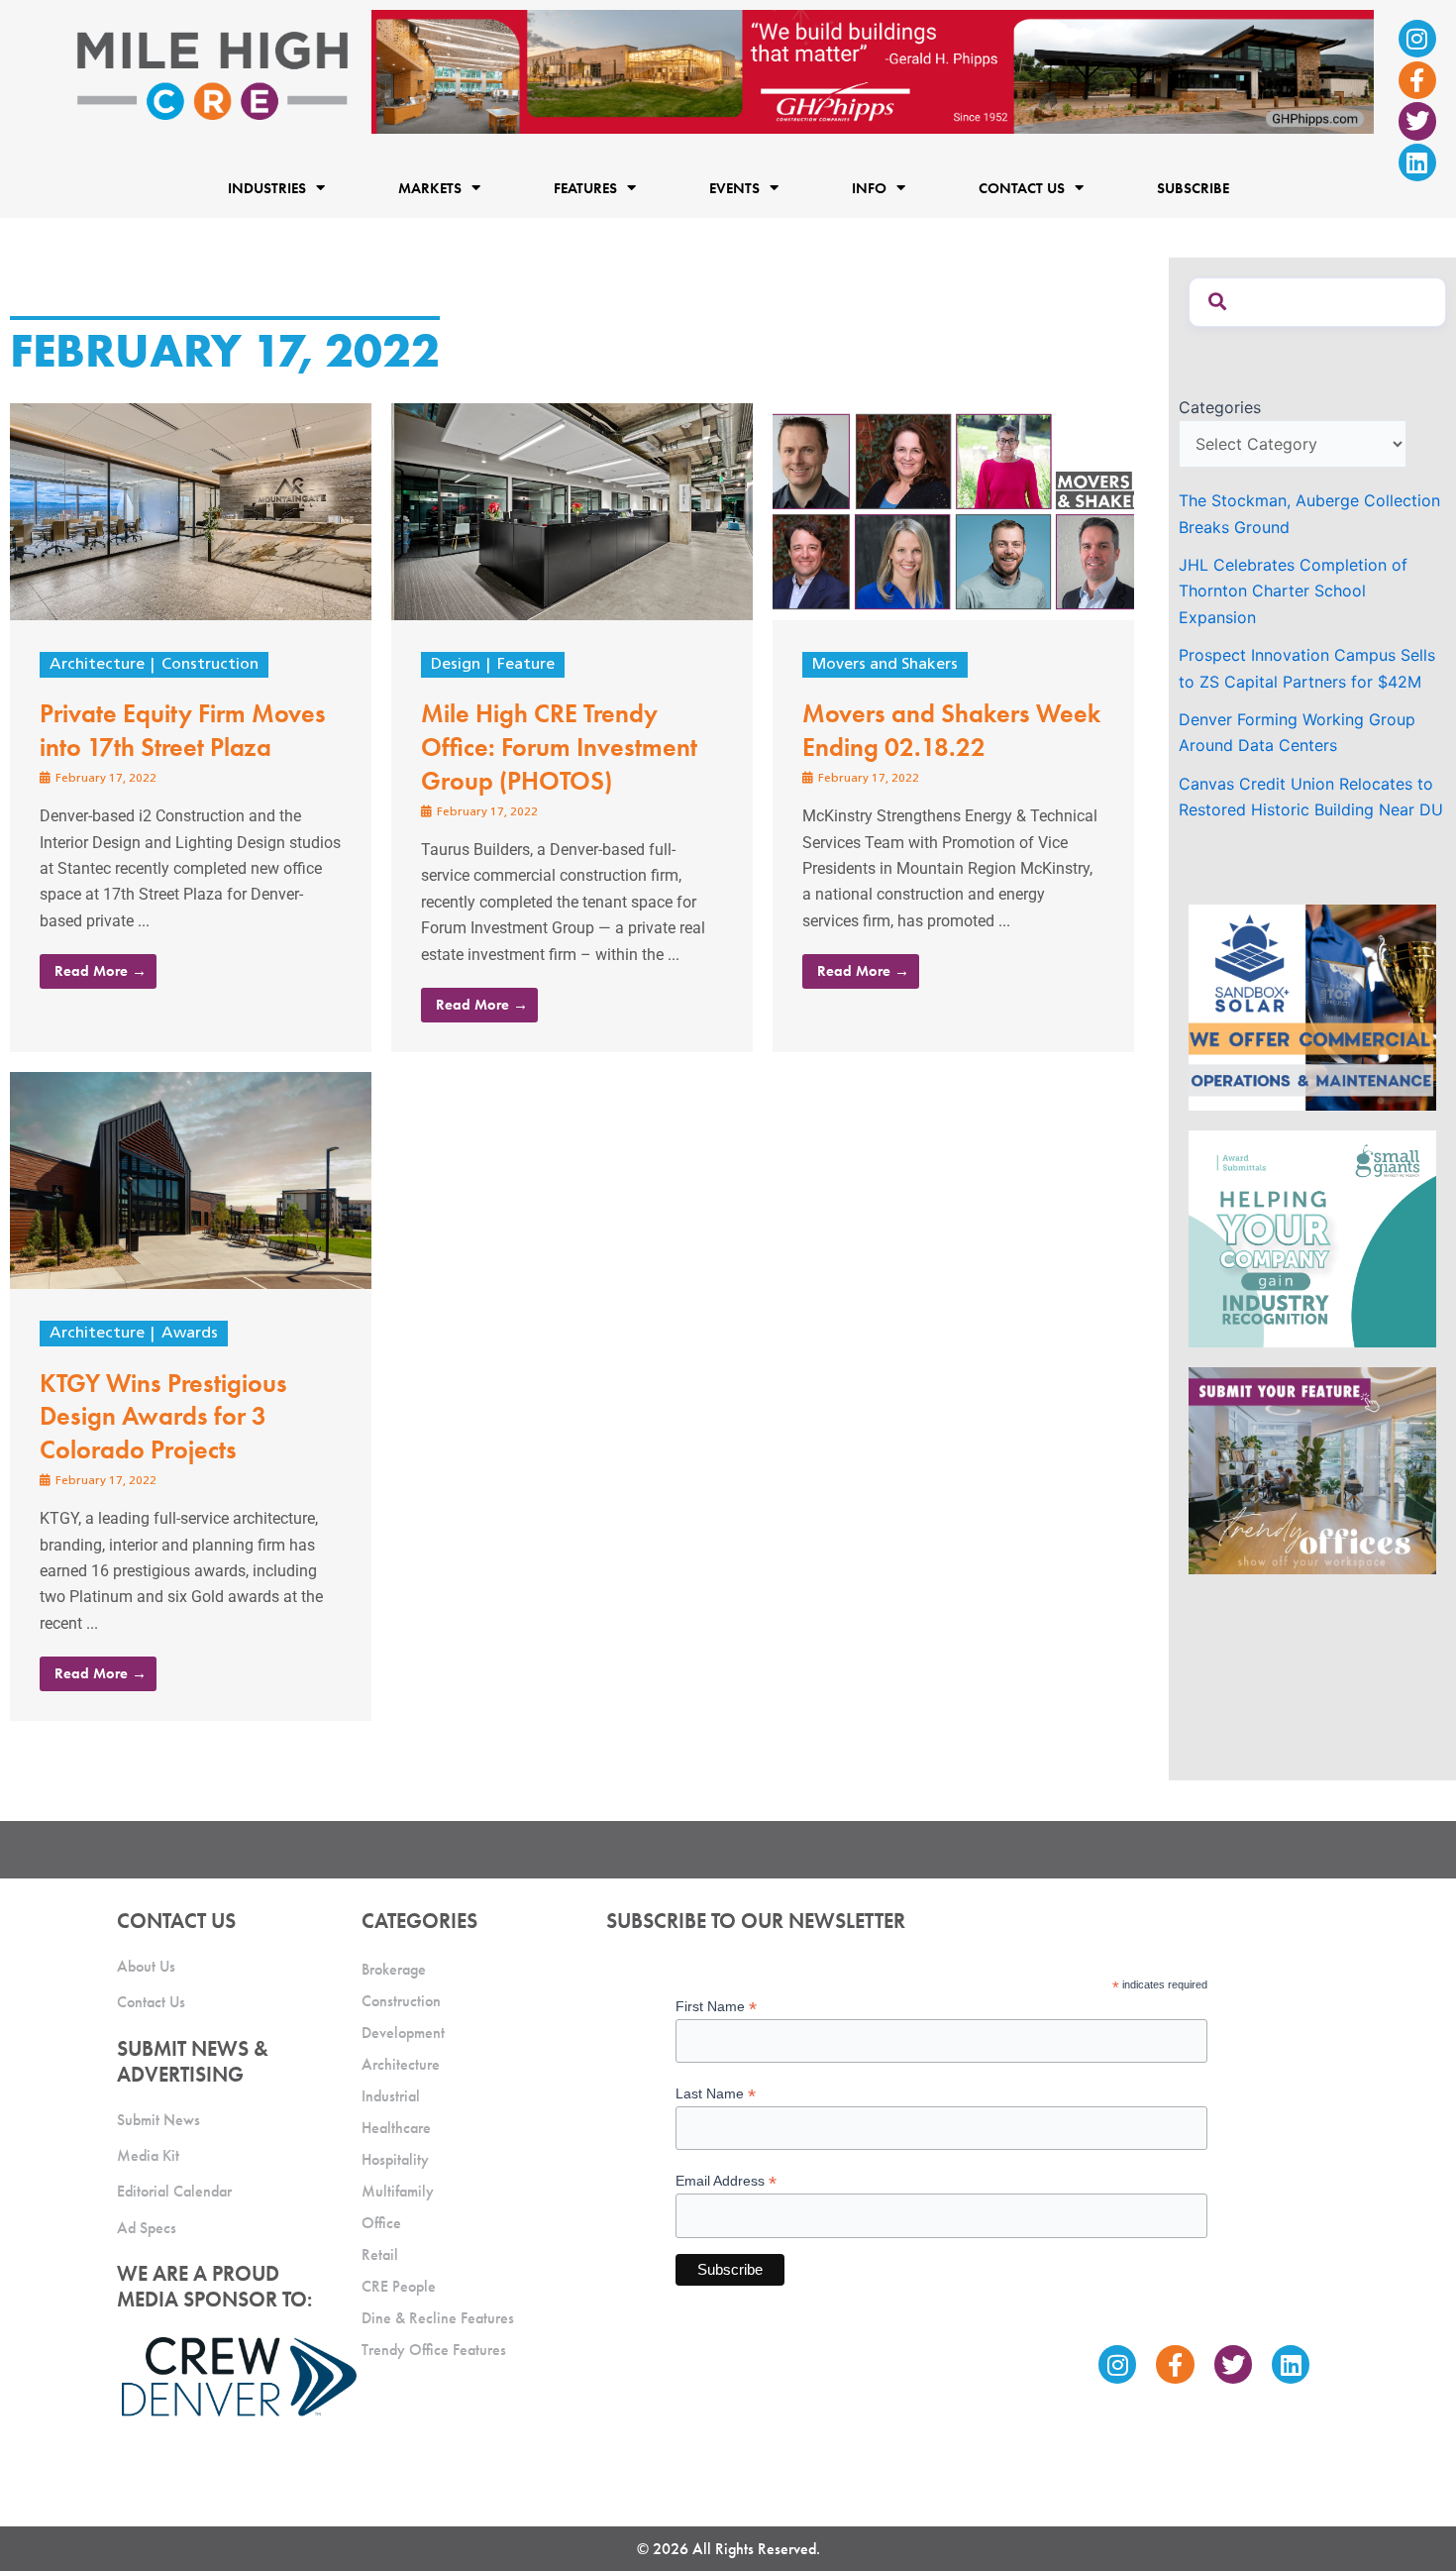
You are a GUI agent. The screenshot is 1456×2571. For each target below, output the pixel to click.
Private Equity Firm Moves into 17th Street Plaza (183, 730)
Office (381, 2223)
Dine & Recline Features (438, 2318)
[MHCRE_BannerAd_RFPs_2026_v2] (873, 70)
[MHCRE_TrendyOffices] (1312, 1469)
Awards (190, 1334)
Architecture (97, 665)
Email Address (726, 2181)
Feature (526, 665)
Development (403, 2033)
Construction (210, 665)
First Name (716, 2007)
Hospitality (395, 2159)
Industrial (391, 2096)
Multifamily (398, 2191)
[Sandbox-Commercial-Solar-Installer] (1312, 1006)
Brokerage (394, 1969)
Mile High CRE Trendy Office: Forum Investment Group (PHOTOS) (559, 747)
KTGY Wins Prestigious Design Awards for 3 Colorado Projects (163, 1417)
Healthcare (396, 2128)
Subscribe (1193, 188)
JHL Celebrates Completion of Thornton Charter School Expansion (1293, 591)
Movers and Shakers (885, 665)
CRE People (399, 2286)
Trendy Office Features (434, 2350)
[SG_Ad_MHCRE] (1312, 1237)
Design (456, 665)
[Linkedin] (1417, 162)
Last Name (716, 2094)
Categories (1220, 407)
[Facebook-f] (1417, 80)
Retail (380, 2254)
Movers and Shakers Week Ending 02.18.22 (951, 730)
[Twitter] (1417, 121)
